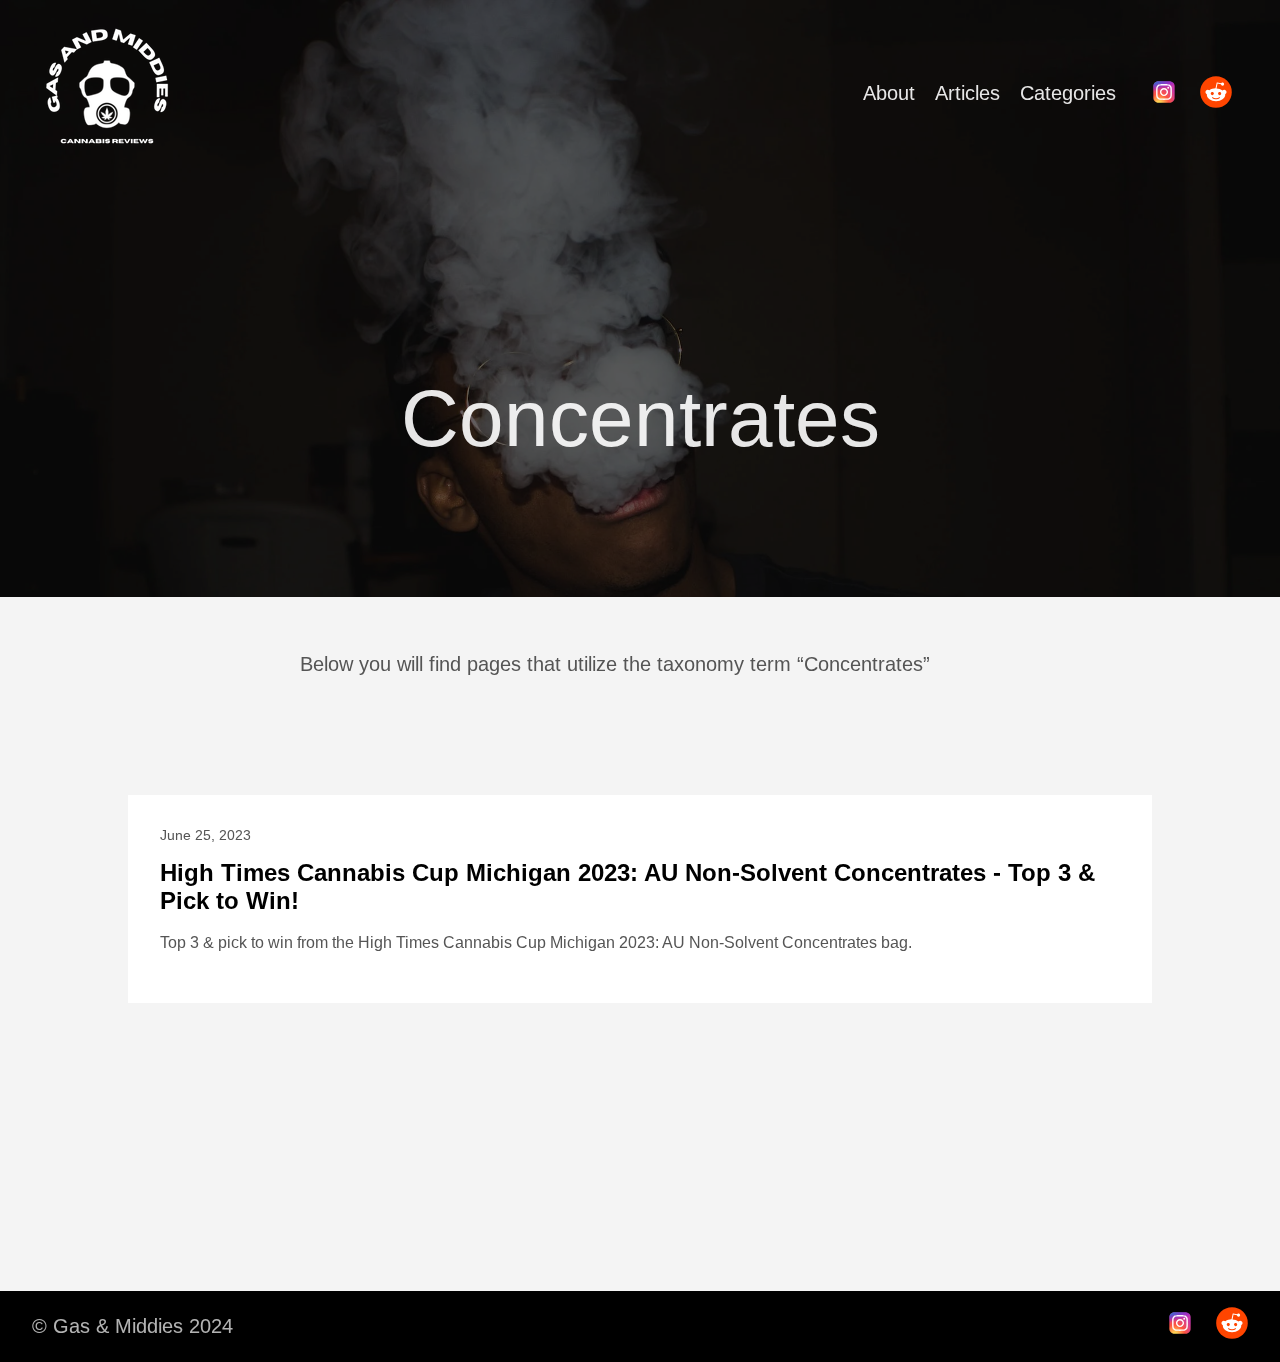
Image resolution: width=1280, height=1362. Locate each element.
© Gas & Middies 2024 (132, 1326)
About (889, 93)
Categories (1068, 93)
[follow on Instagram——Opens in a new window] (1170, 94)
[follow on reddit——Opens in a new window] (1222, 94)
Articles (967, 93)
